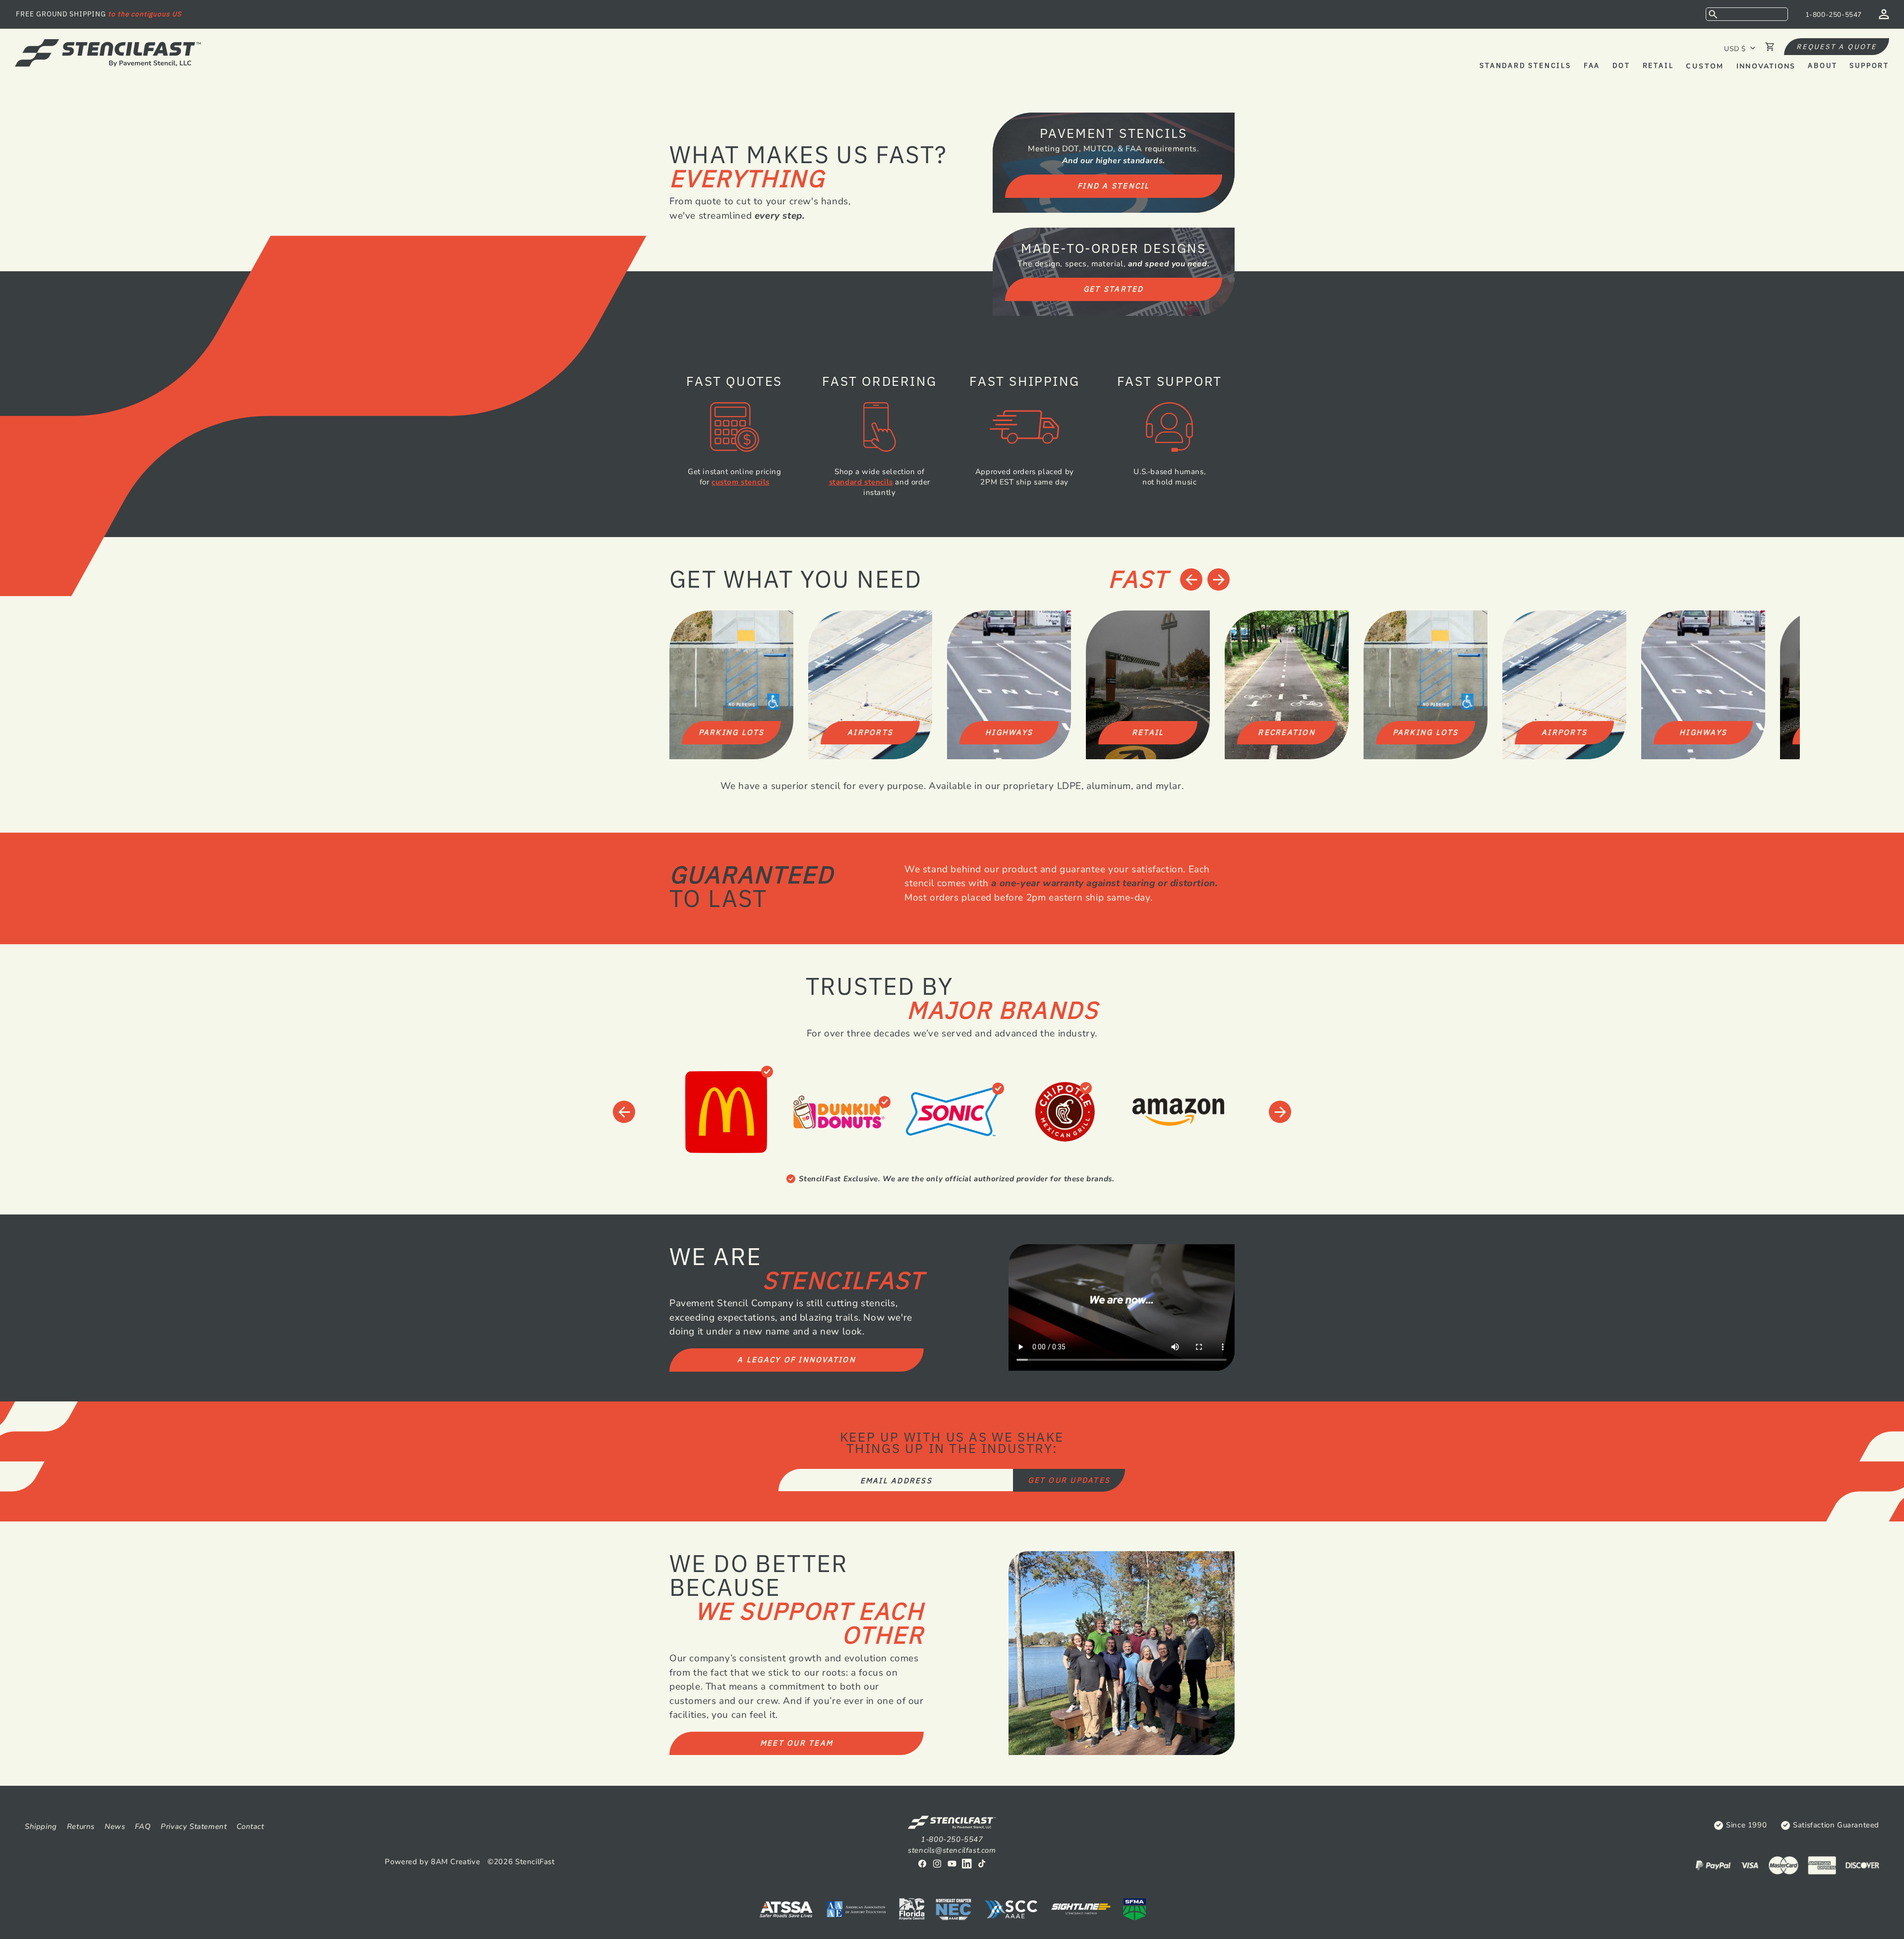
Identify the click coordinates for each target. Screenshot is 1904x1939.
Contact (250, 1826)
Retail (1148, 732)
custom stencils (741, 482)
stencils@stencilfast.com (952, 1850)
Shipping (41, 1826)
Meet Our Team (797, 1743)
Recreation (1287, 732)
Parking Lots (732, 732)
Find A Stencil (1114, 186)
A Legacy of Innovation (797, 1360)
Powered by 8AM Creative (432, 1862)
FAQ (143, 1826)
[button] (1747, 14)
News (115, 1826)
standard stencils (861, 482)
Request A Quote (1837, 47)
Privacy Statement (194, 1826)
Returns (81, 1826)
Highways (1009, 732)
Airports (870, 732)
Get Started (1114, 289)
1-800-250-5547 (1834, 15)
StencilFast (535, 1862)
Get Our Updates (1069, 1480)
